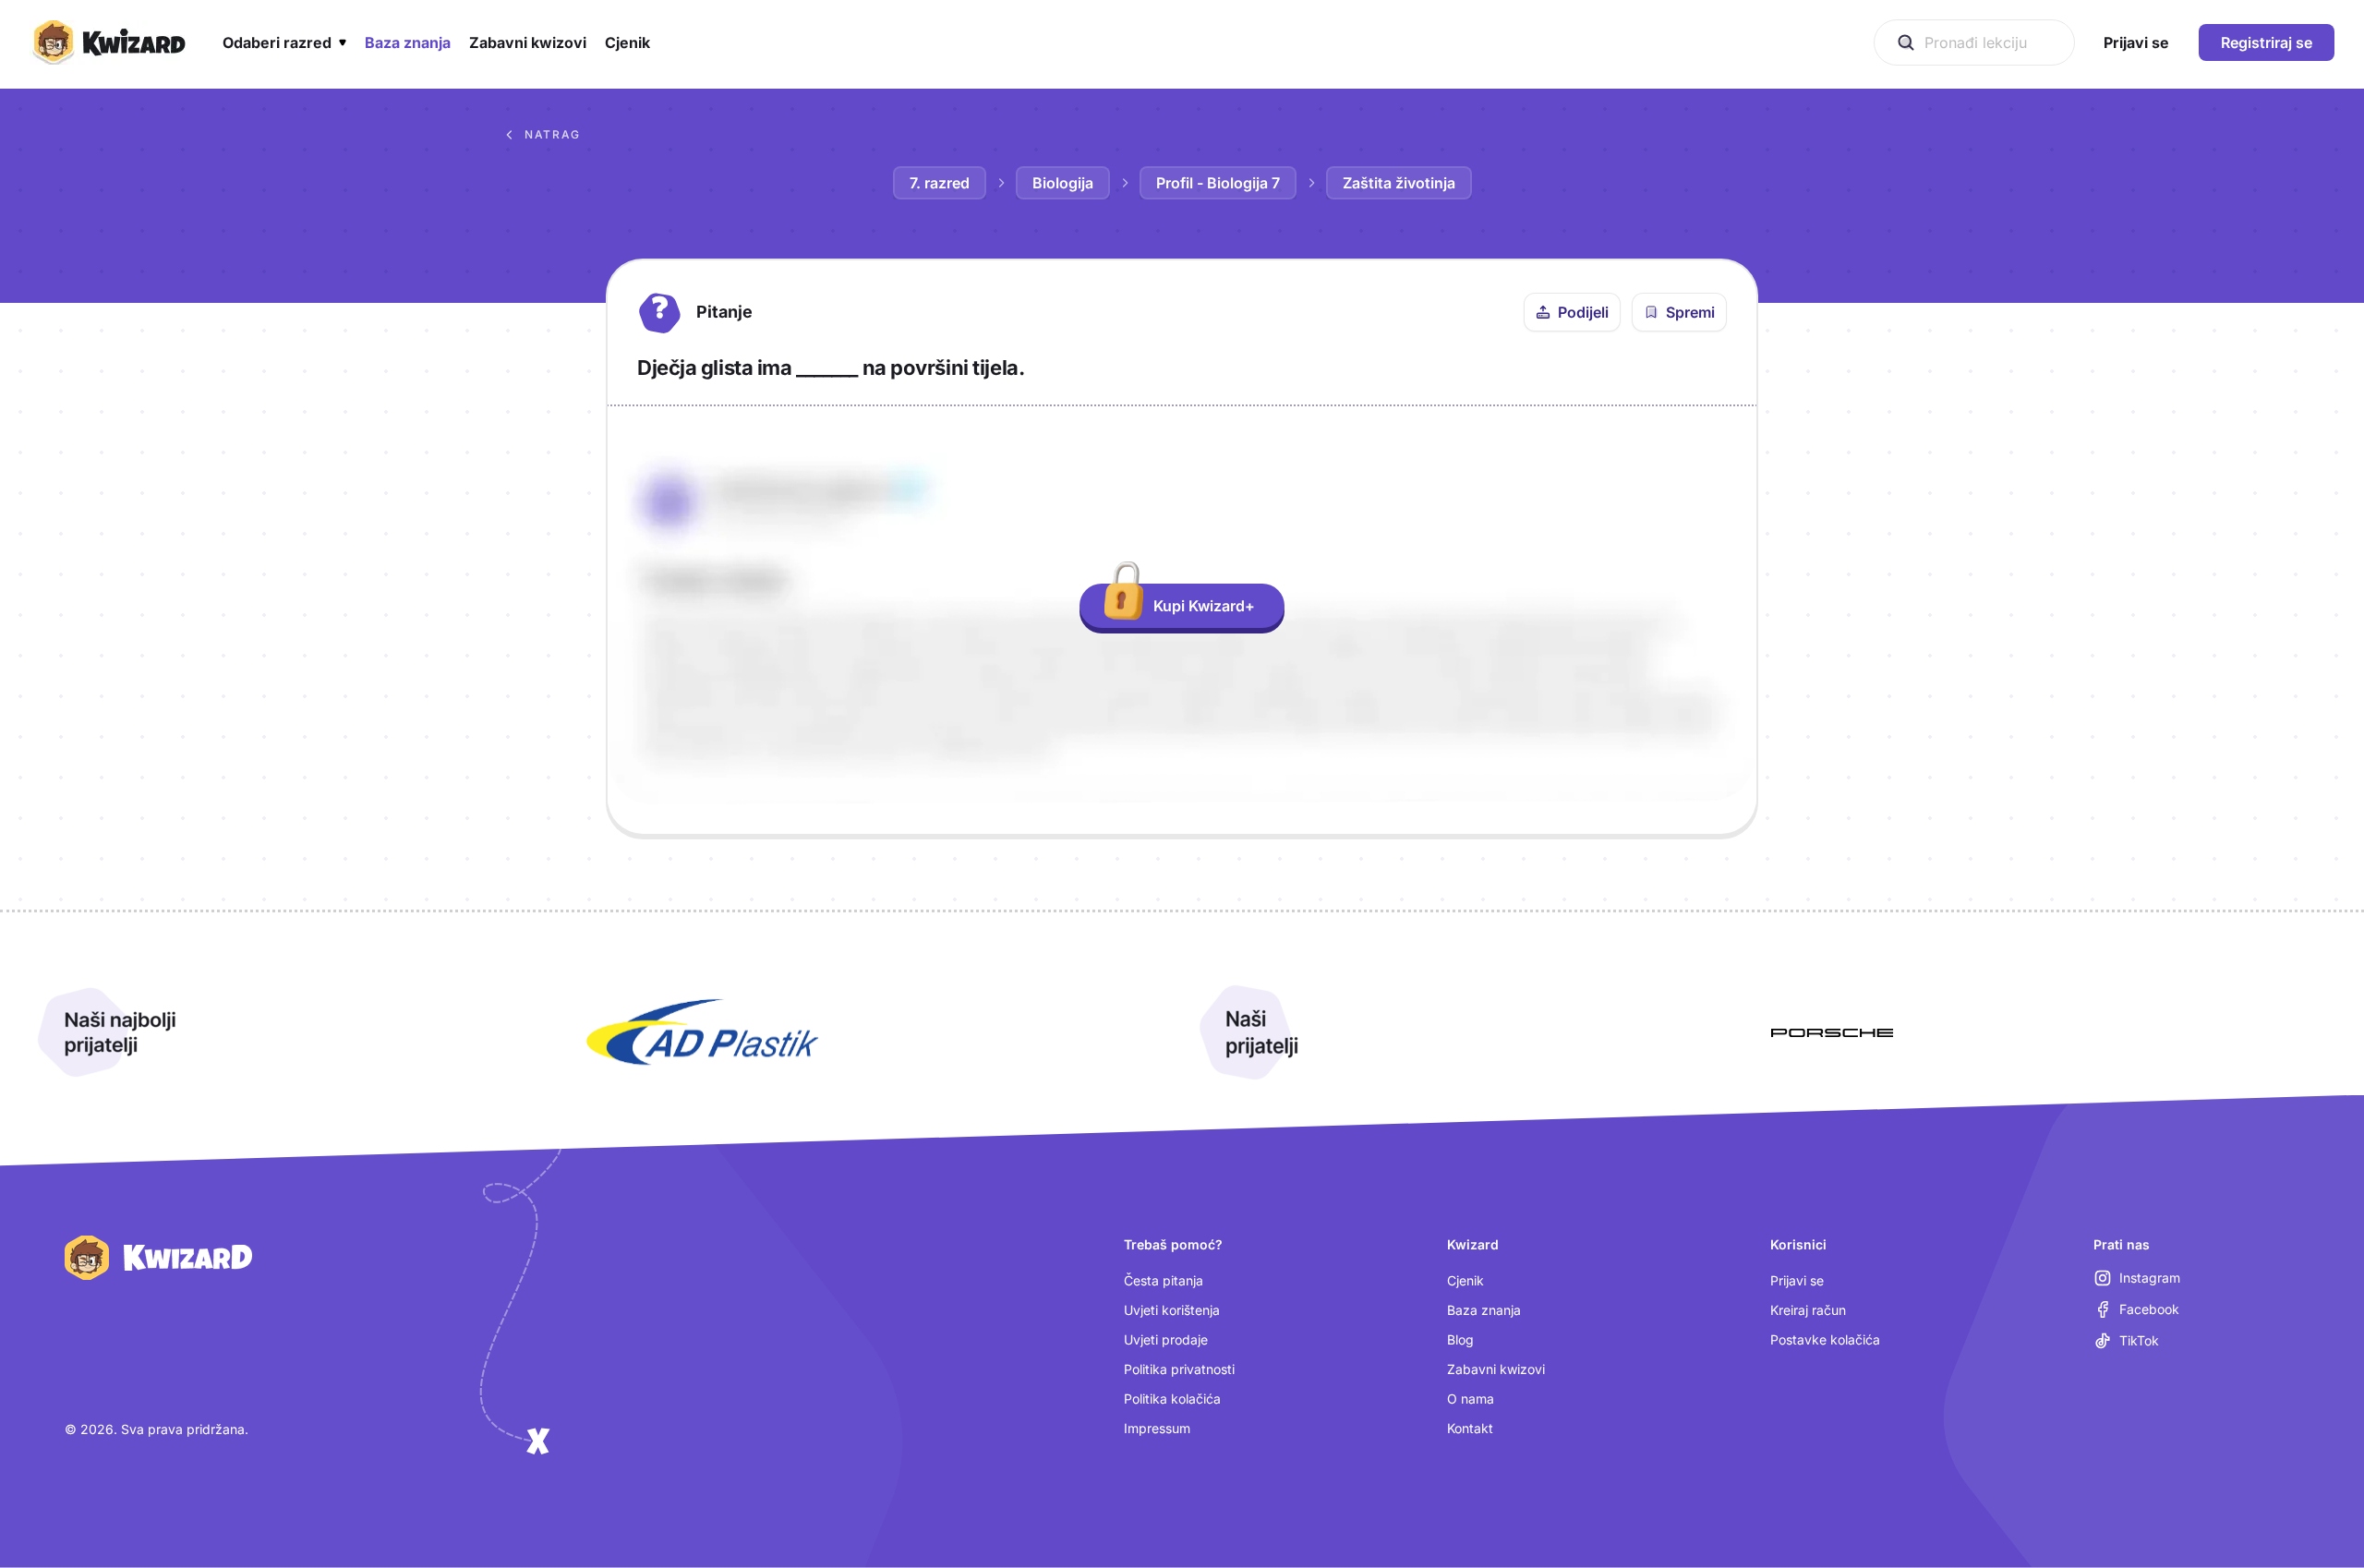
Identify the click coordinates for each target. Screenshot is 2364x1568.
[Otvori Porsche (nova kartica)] (1832, 1032)
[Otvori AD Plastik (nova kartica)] (703, 1032)
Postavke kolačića (1825, 1339)
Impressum (1157, 1428)
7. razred (940, 183)
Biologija (1063, 183)
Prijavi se (1797, 1280)
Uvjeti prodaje (1166, 1339)
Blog (1460, 1339)
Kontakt (1470, 1428)
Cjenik (1465, 1280)
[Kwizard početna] (108, 42)
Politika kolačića (1172, 1399)
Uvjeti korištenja (1172, 1310)
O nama (1471, 1399)
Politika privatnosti (1179, 1369)
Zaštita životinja (1399, 183)
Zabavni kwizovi (1496, 1369)
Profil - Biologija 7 (1218, 183)
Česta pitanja (1164, 1280)
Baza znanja (1484, 1310)
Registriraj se (2267, 42)
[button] (284, 42)
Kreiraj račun (1808, 1310)
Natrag (553, 134)
